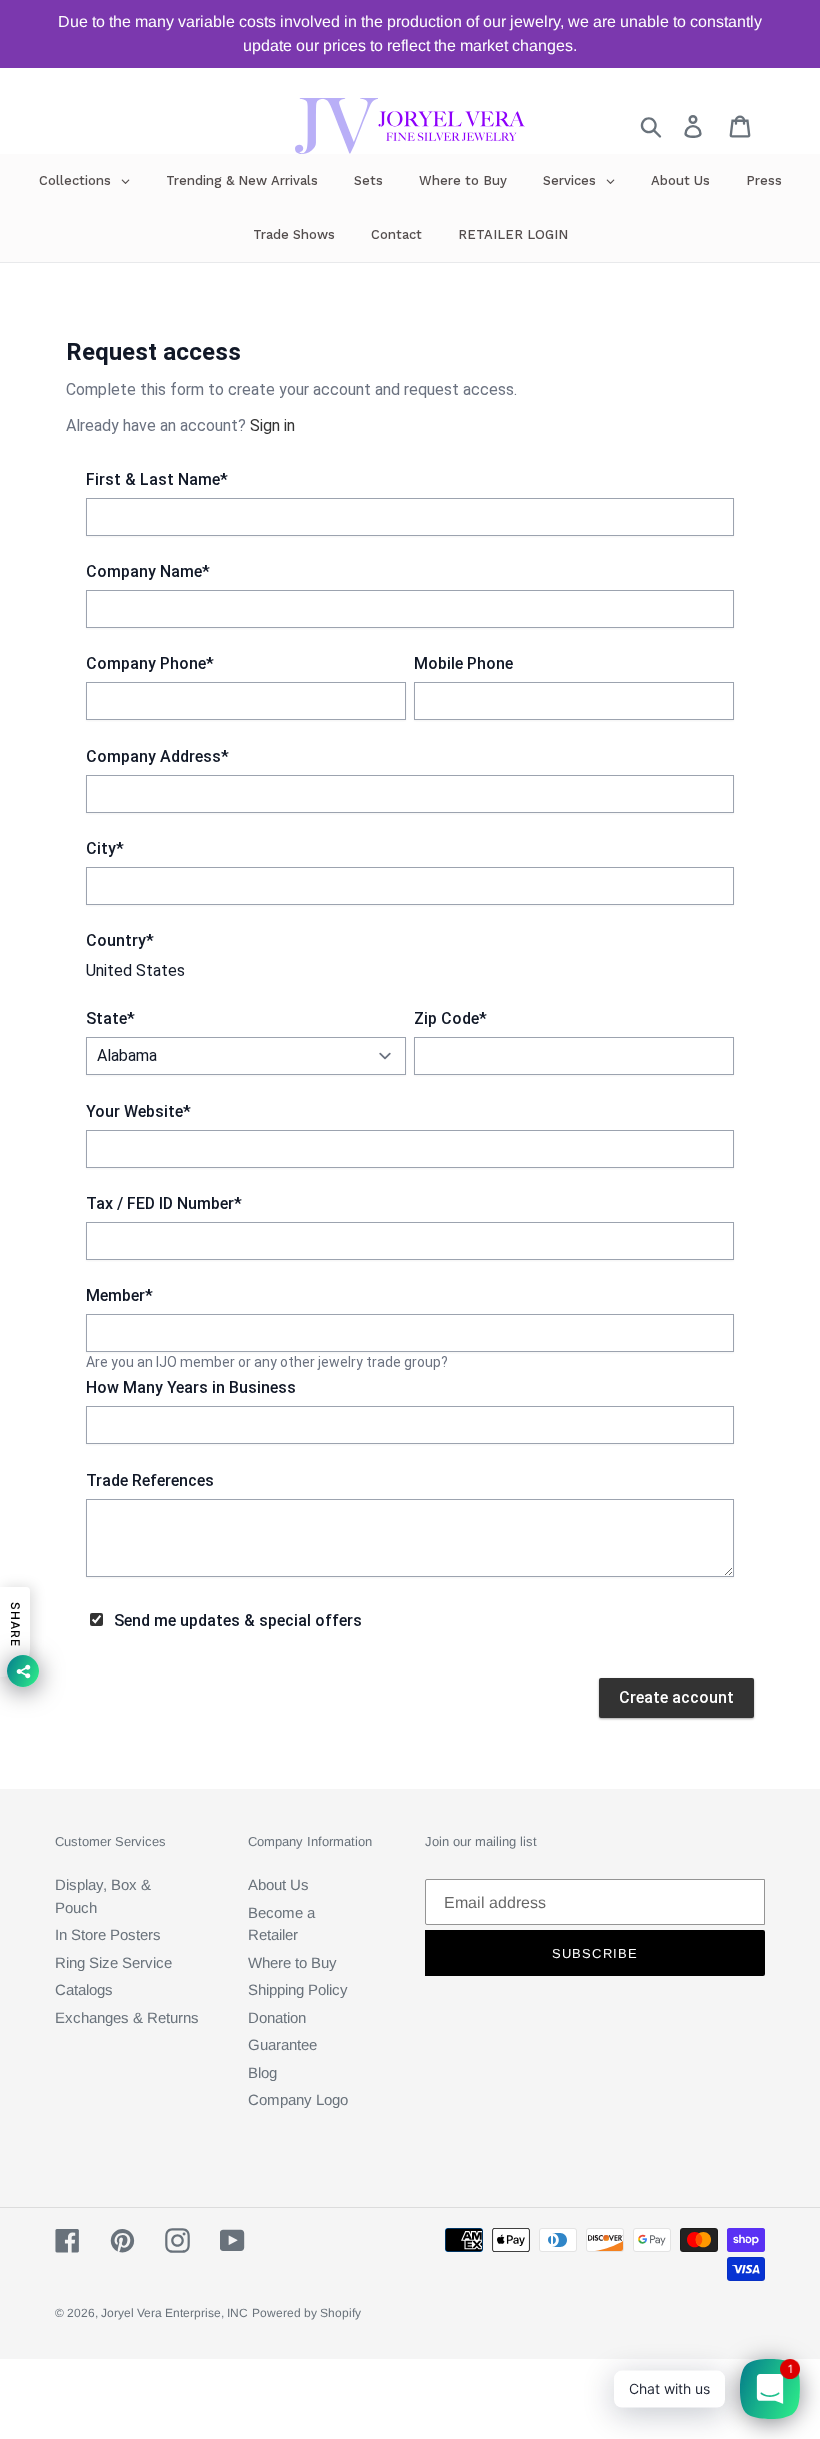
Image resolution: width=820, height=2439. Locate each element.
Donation (277, 2017)
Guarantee (282, 2044)
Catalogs (84, 1989)
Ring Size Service (113, 1962)
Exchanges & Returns (127, 2017)
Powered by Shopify (306, 2313)
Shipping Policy (298, 1989)
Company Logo (298, 2099)
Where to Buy (292, 1962)
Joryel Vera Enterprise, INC (174, 2313)
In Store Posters (108, 1934)
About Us (278, 1884)
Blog (262, 2072)
